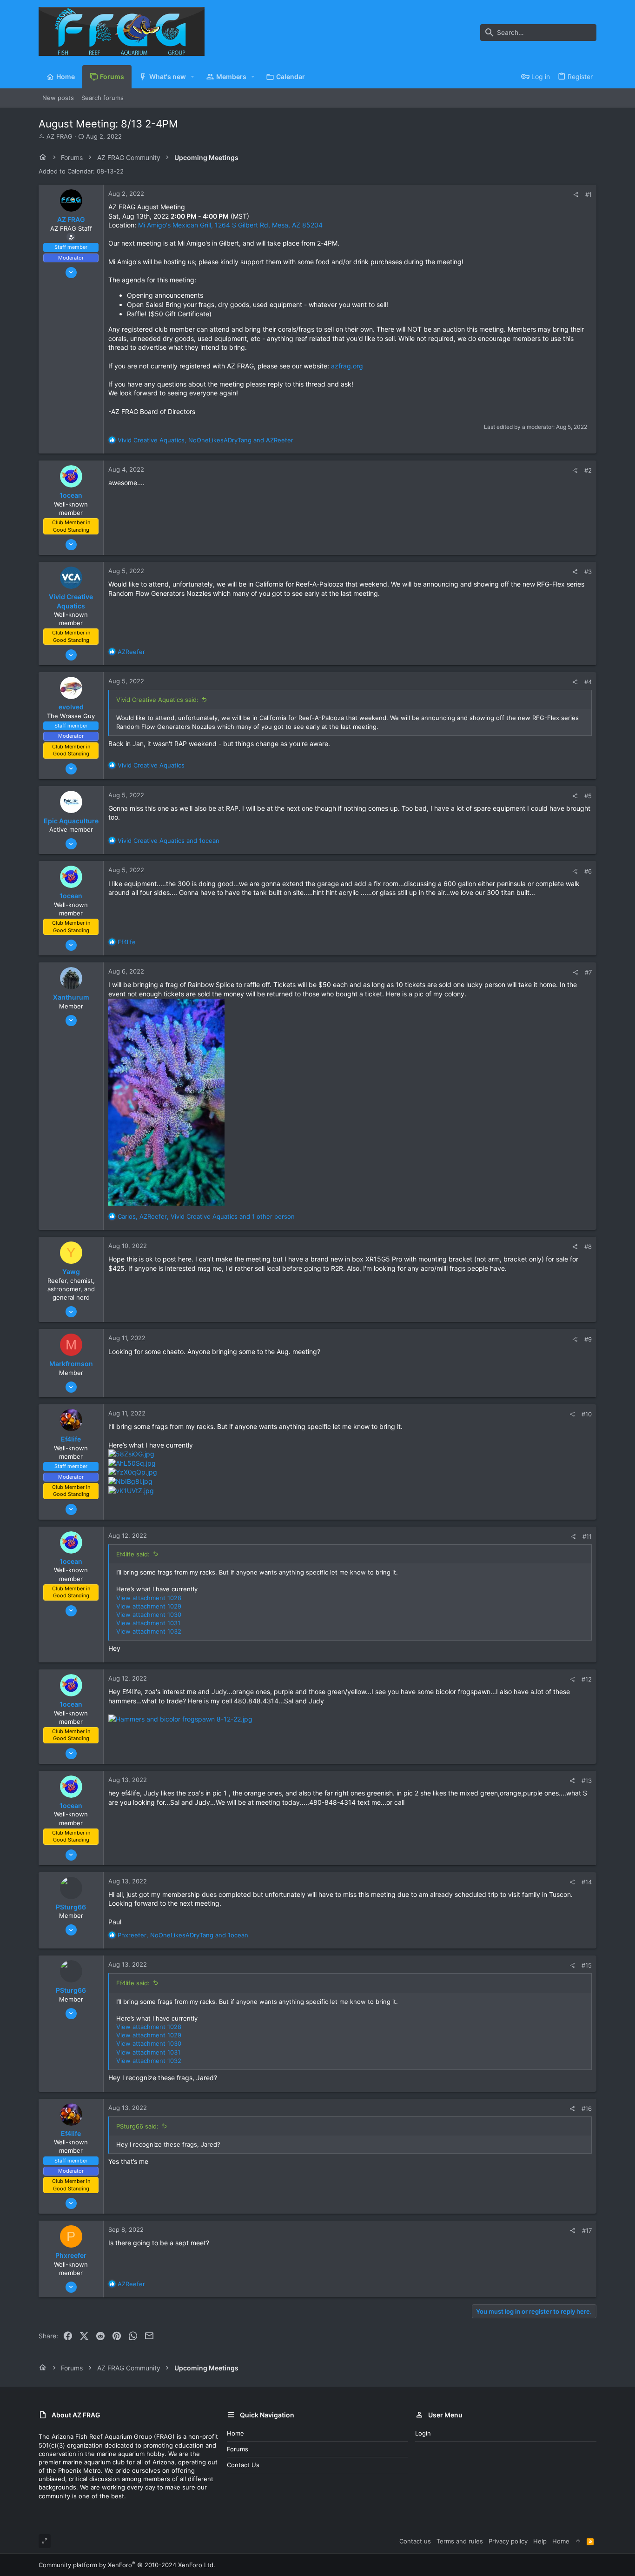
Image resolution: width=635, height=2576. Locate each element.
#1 (589, 194)
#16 (587, 2109)
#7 (588, 972)
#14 (587, 1882)
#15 (587, 1965)
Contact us (243, 2465)
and (169, 841)
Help (540, 2541)
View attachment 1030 (149, 1615)
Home (235, 2433)
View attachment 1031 (148, 1623)
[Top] (578, 2541)
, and (205, 440)
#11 (587, 1536)
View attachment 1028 (149, 1598)
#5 (588, 796)
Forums (238, 2449)
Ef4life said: (133, 1554)
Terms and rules (460, 2541)
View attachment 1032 (149, 1631)
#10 (587, 1414)
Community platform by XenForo (127, 2565)
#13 (587, 1781)
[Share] (576, 195)
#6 (588, 871)
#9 (588, 1339)
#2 (588, 470)
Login (423, 2433)
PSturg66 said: (137, 2126)
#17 (587, 2230)
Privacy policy (508, 2541)
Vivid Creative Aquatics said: (157, 700)
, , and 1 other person (206, 1216)
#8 (588, 1247)
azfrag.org (347, 366)
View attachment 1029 (149, 1606)
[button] (193, 77)
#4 (588, 682)
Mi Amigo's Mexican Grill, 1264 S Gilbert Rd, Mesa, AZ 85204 (230, 225)
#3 (588, 572)
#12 (587, 1679)
